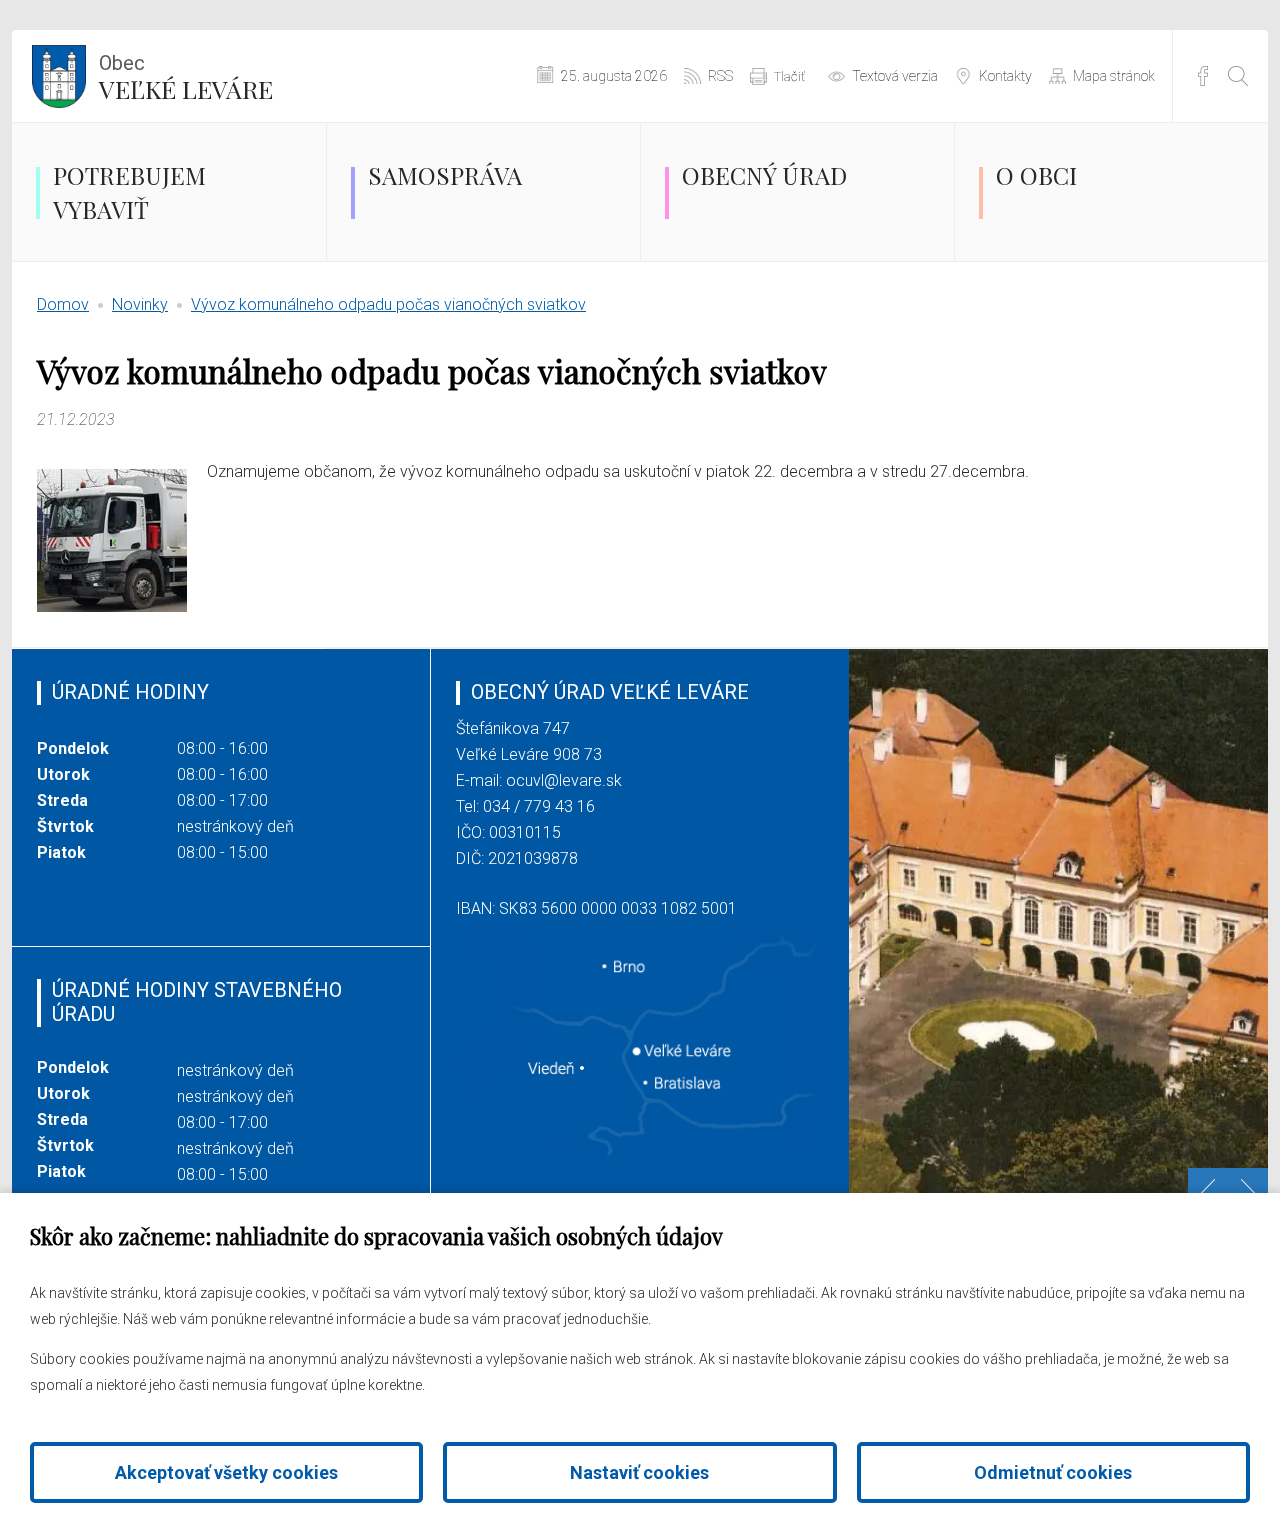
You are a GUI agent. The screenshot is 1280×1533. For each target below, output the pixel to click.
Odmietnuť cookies (1053, 1472)
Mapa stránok (1114, 76)
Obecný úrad (764, 175)
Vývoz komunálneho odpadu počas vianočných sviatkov (388, 304)
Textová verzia (895, 76)
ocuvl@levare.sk (564, 780)
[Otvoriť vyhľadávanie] (1238, 76)
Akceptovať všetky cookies (226, 1472)
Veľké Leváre (186, 78)
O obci (1036, 175)
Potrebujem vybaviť (129, 192)
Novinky (140, 304)
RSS (720, 76)
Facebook (1203, 76)
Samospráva (445, 175)
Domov (63, 304)
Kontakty (1005, 76)
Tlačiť (789, 76)
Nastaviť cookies (639, 1472)
